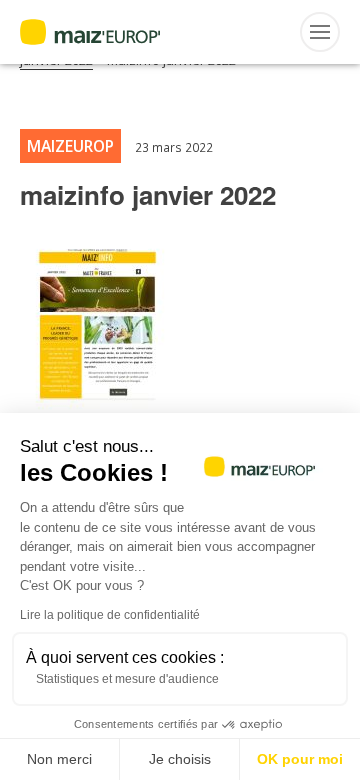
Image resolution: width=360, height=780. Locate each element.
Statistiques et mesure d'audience (127, 679)
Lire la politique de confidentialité (110, 615)
